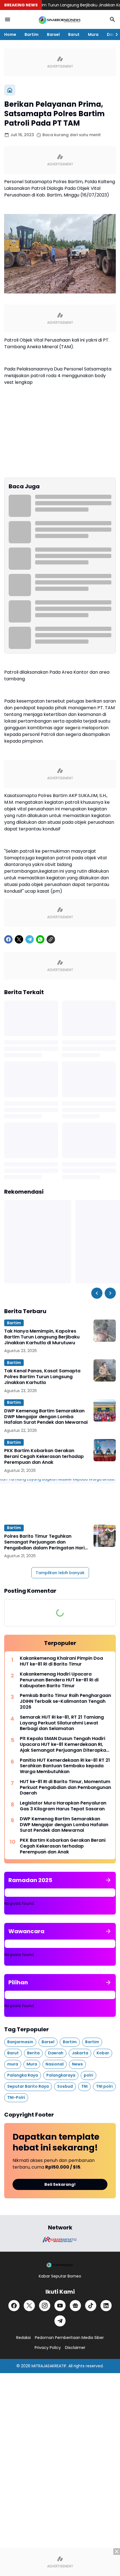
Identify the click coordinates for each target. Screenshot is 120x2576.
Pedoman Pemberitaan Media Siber (69, 2338)
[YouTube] (60, 2306)
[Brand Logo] (60, 2240)
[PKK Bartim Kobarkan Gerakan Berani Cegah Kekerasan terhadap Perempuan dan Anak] (105, 1450)
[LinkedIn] (106, 2306)
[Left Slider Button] (97, 1293)
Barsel (53, 34)
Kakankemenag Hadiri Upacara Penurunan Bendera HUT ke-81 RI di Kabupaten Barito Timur (59, 1680)
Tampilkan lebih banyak (60, 1573)
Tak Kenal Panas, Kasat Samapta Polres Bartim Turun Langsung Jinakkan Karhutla (42, 1377)
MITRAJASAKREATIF (49, 2366)
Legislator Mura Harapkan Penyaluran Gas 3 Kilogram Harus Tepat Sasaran (63, 1806)
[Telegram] (30, 939)
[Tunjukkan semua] (108, 1880)
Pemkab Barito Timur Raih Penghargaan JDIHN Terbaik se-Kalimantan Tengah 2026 (65, 1701)
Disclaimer (75, 2348)
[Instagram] (45, 2306)
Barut (74, 34)
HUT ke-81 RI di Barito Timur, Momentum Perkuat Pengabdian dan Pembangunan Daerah (65, 1788)
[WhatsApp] (40, 939)
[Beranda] (10, 90)
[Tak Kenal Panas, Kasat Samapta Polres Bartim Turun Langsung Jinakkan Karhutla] (105, 1370)
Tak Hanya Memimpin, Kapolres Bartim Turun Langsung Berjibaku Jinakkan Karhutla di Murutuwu (42, 1337)
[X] (19, 939)
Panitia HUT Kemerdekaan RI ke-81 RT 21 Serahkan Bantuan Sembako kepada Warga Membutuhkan (65, 1766)
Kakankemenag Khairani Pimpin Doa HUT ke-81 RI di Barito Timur (61, 1661)
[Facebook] (8, 939)
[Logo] (60, 2265)
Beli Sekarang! (60, 2184)
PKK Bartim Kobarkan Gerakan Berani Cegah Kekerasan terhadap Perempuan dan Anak (44, 1457)
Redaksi (23, 2338)
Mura (93, 34)
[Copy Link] (51, 939)
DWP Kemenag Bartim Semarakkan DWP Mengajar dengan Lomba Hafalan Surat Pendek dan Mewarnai (46, 1417)
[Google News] (75, 2306)
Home (10, 34)
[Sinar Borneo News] (60, 19)
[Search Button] (112, 19)
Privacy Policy (48, 2348)
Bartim (32, 34)
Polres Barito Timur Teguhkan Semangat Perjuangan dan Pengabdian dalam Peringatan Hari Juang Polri (44, 1542)
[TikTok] (91, 2306)
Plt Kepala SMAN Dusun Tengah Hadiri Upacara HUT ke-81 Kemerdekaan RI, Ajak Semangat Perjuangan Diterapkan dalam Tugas (64, 1744)
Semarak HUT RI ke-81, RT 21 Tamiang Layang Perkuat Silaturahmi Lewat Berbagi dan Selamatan (62, 1723)
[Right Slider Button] (114, 34)
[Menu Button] (8, 19)
